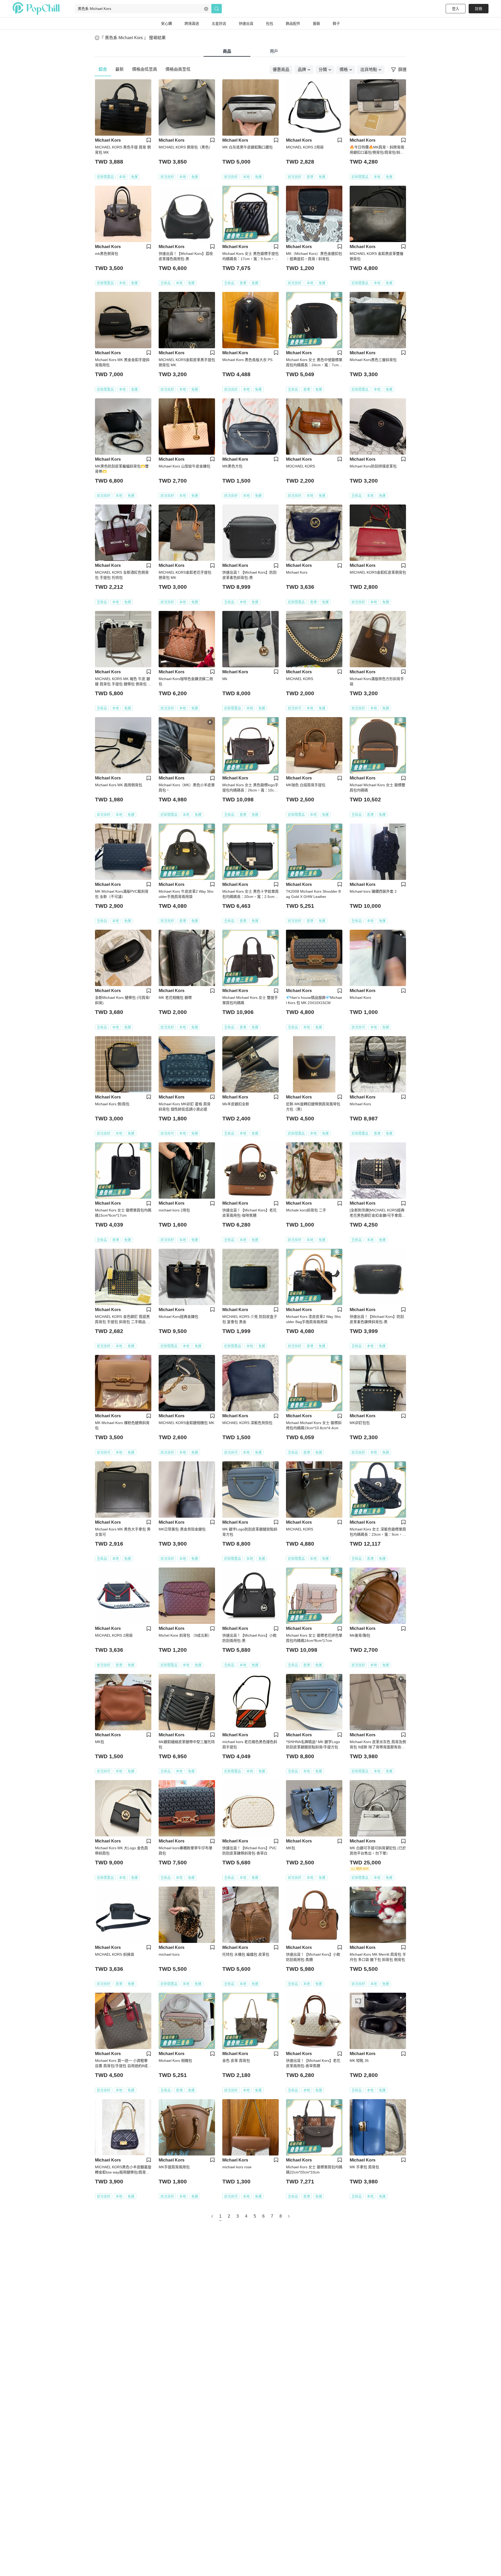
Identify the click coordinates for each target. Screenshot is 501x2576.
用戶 (274, 51)
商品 (227, 51)
